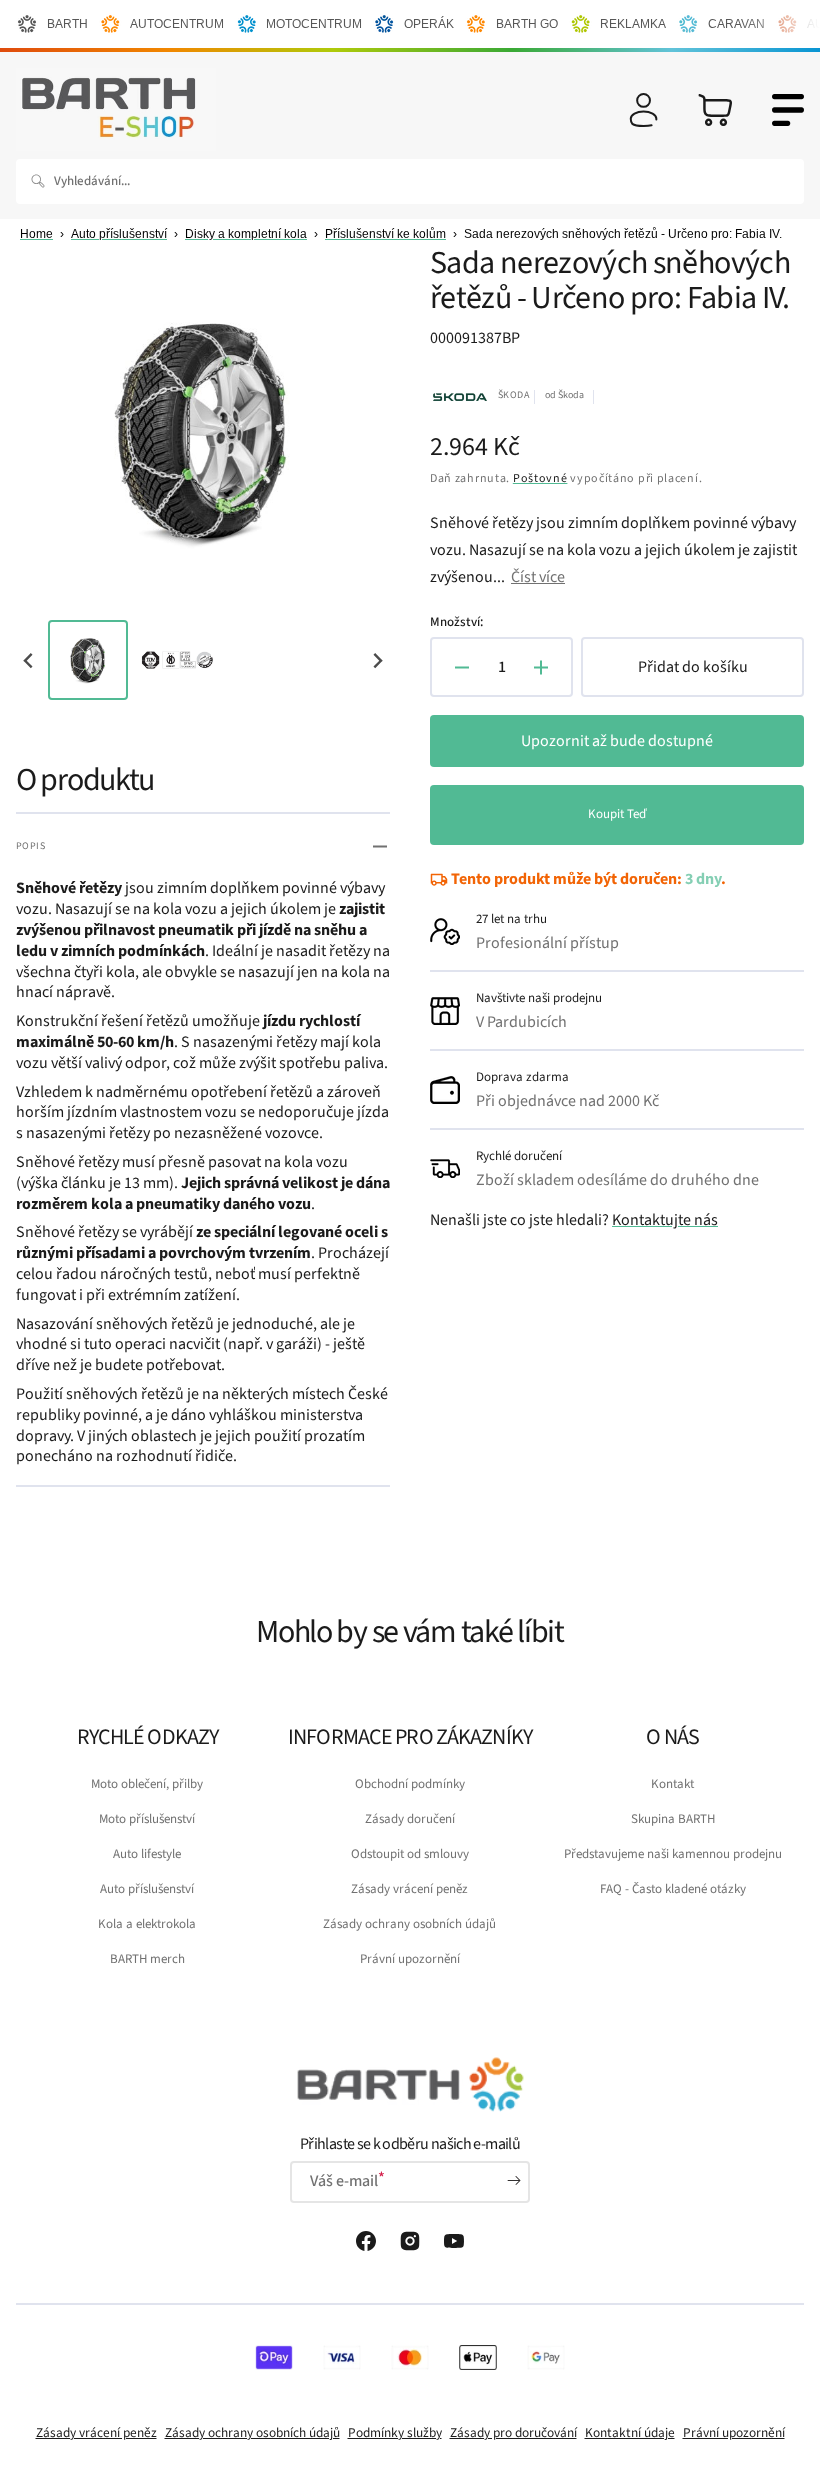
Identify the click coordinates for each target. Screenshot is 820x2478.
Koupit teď (617, 814)
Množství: (456, 622)
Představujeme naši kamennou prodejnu (673, 1854)
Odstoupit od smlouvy (410, 1854)
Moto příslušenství (147, 1819)
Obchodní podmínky (410, 1784)
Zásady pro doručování (513, 2432)
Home (36, 234)
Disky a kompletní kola (246, 234)
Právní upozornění (410, 1959)
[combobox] (410, 181)
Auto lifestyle (147, 1854)
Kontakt (672, 1784)
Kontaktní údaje (630, 2432)
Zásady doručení (410, 1819)
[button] (643, 110)
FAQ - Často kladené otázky (673, 1889)
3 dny (703, 879)
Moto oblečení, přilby (147, 1784)
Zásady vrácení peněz (409, 1889)
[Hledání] (42, 181)
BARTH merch (147, 1959)
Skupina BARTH (673, 1819)
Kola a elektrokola (147, 1924)
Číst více (538, 577)
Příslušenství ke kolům (385, 234)
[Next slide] (376, 660)
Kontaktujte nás (665, 1220)
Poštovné (540, 478)
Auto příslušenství (119, 234)
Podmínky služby (395, 2432)
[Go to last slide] (29, 660)
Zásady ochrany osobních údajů (409, 1924)
